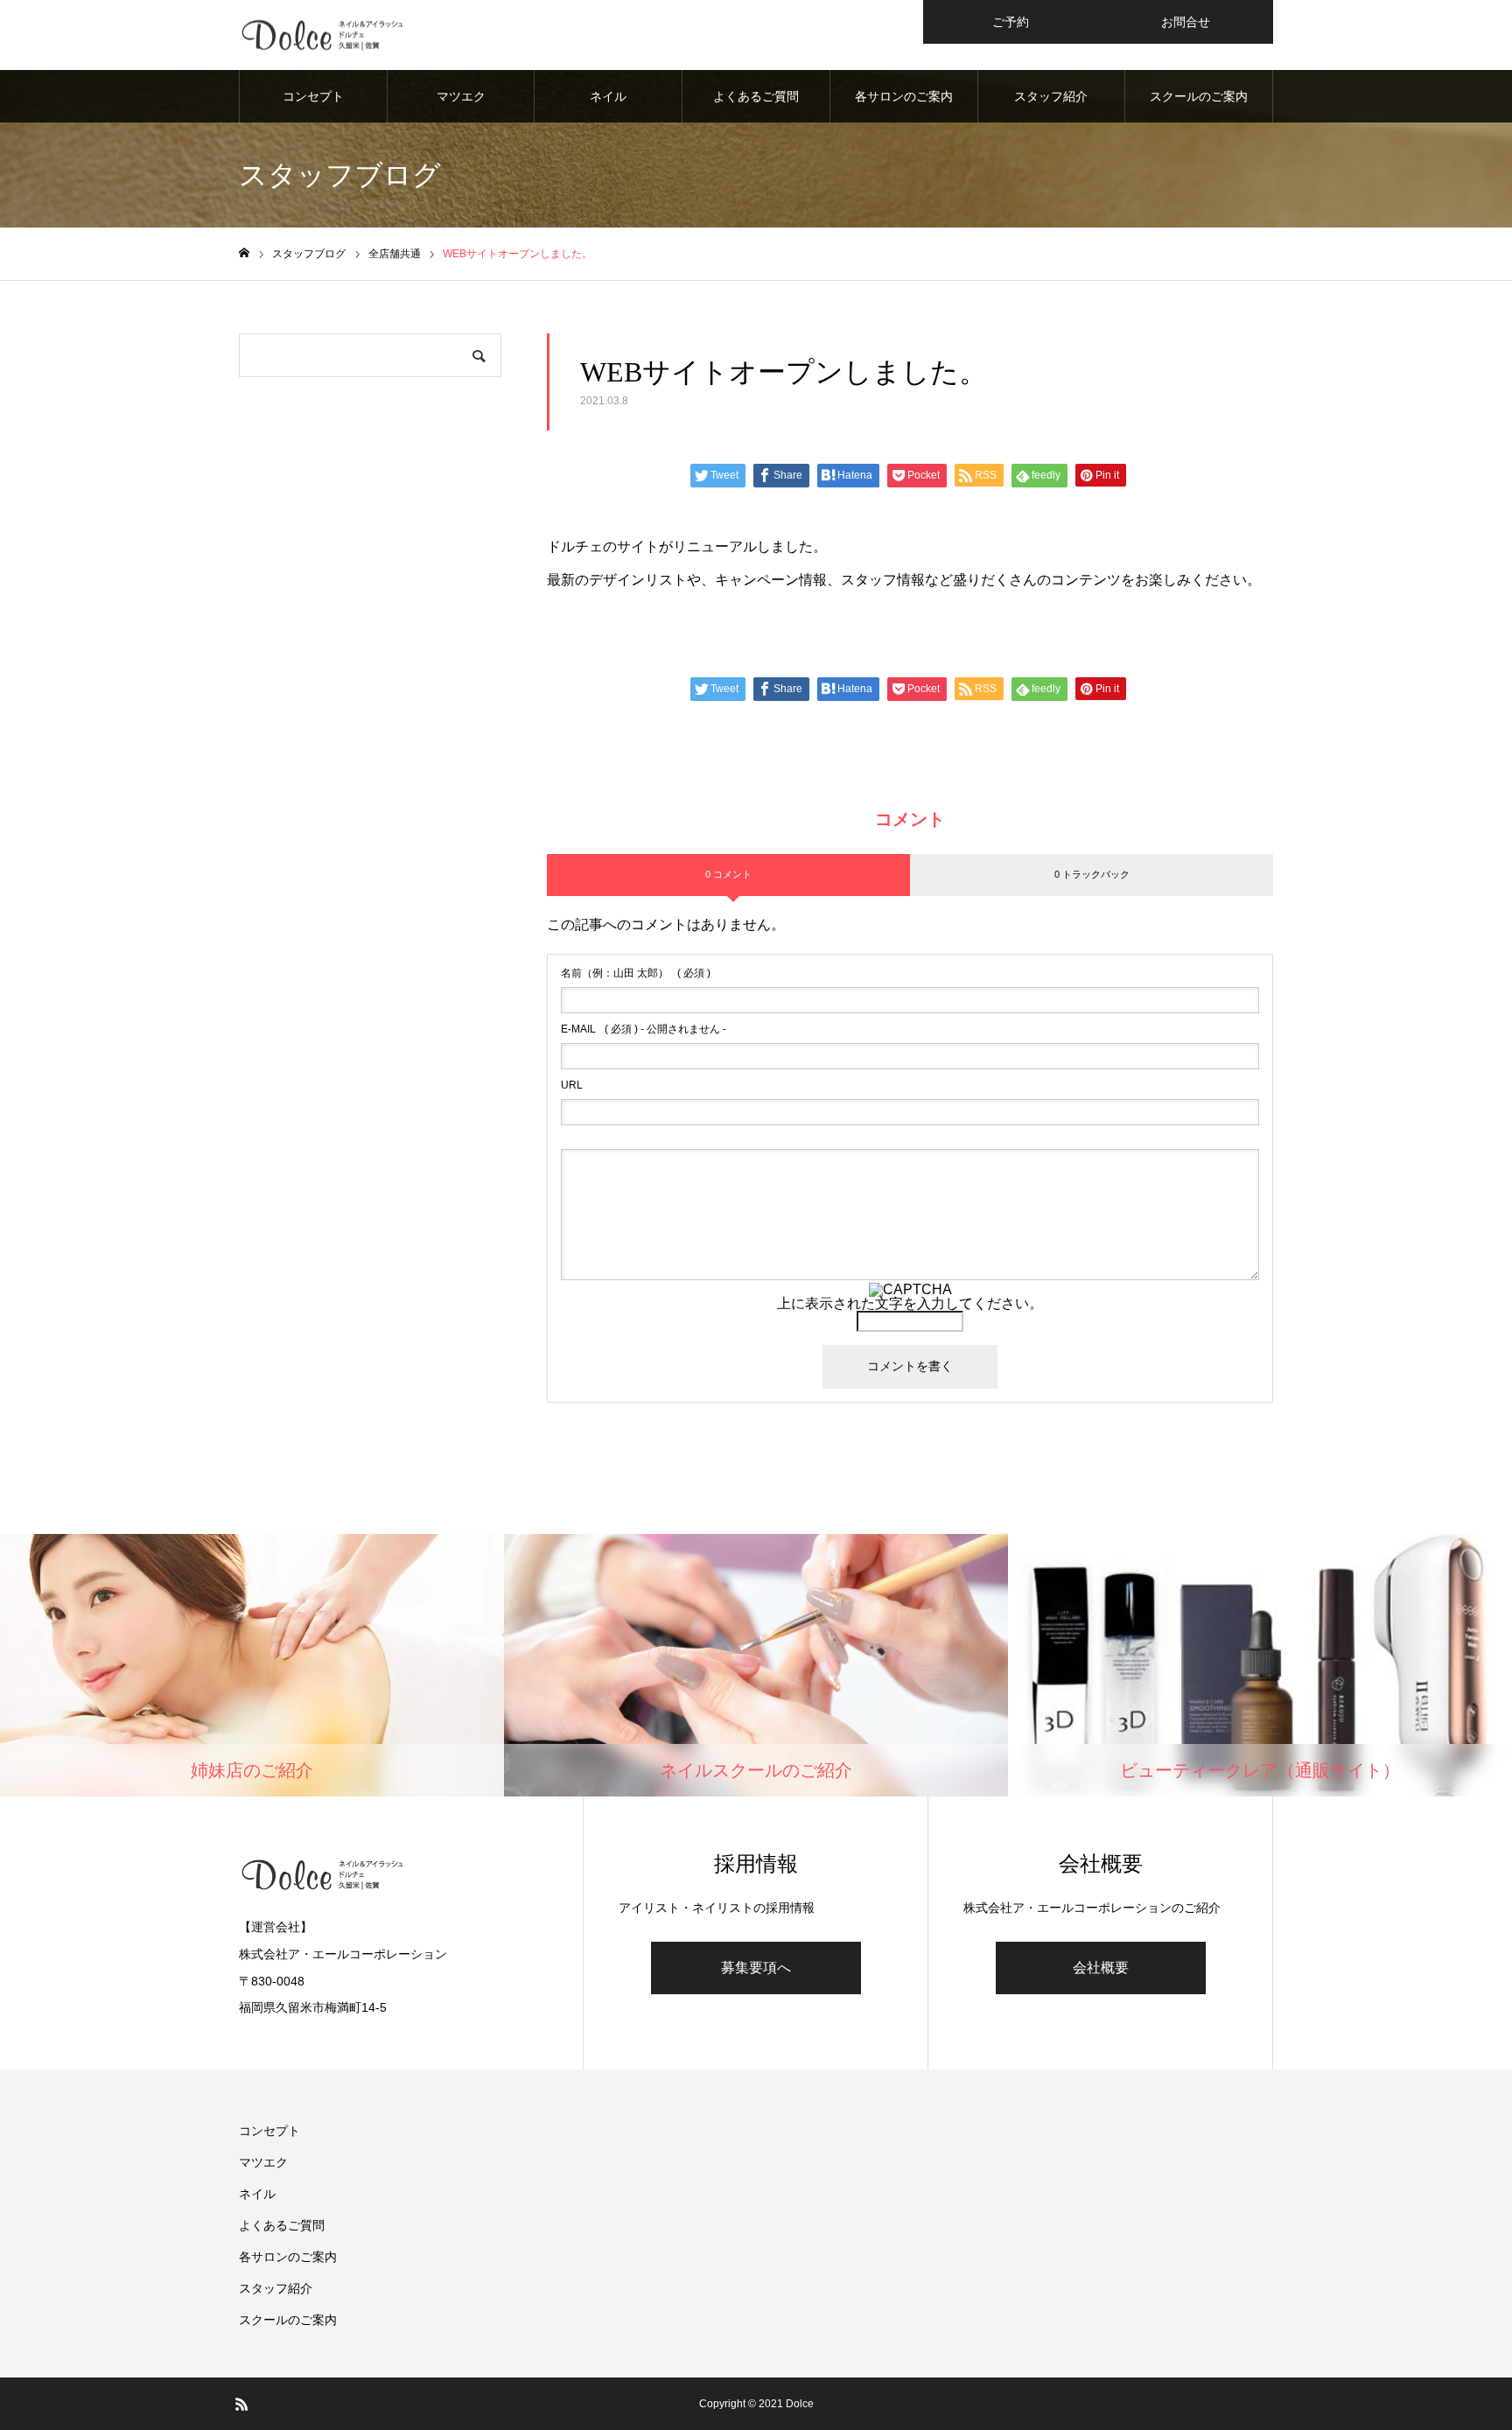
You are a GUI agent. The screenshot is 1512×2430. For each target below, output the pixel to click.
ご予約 (1011, 22)
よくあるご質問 (756, 96)
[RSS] (241, 2404)
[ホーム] (244, 253)
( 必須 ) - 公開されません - (644, 1029)
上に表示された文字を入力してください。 (910, 1303)
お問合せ (1186, 22)
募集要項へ (756, 1968)
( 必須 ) (636, 973)
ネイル (608, 96)
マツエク (461, 96)
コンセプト (313, 96)
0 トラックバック (1092, 874)
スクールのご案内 (1199, 96)
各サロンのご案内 (904, 96)
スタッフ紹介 (1051, 96)
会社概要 (1101, 1968)
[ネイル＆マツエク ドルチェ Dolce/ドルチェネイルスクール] (330, 35)
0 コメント (728, 874)
